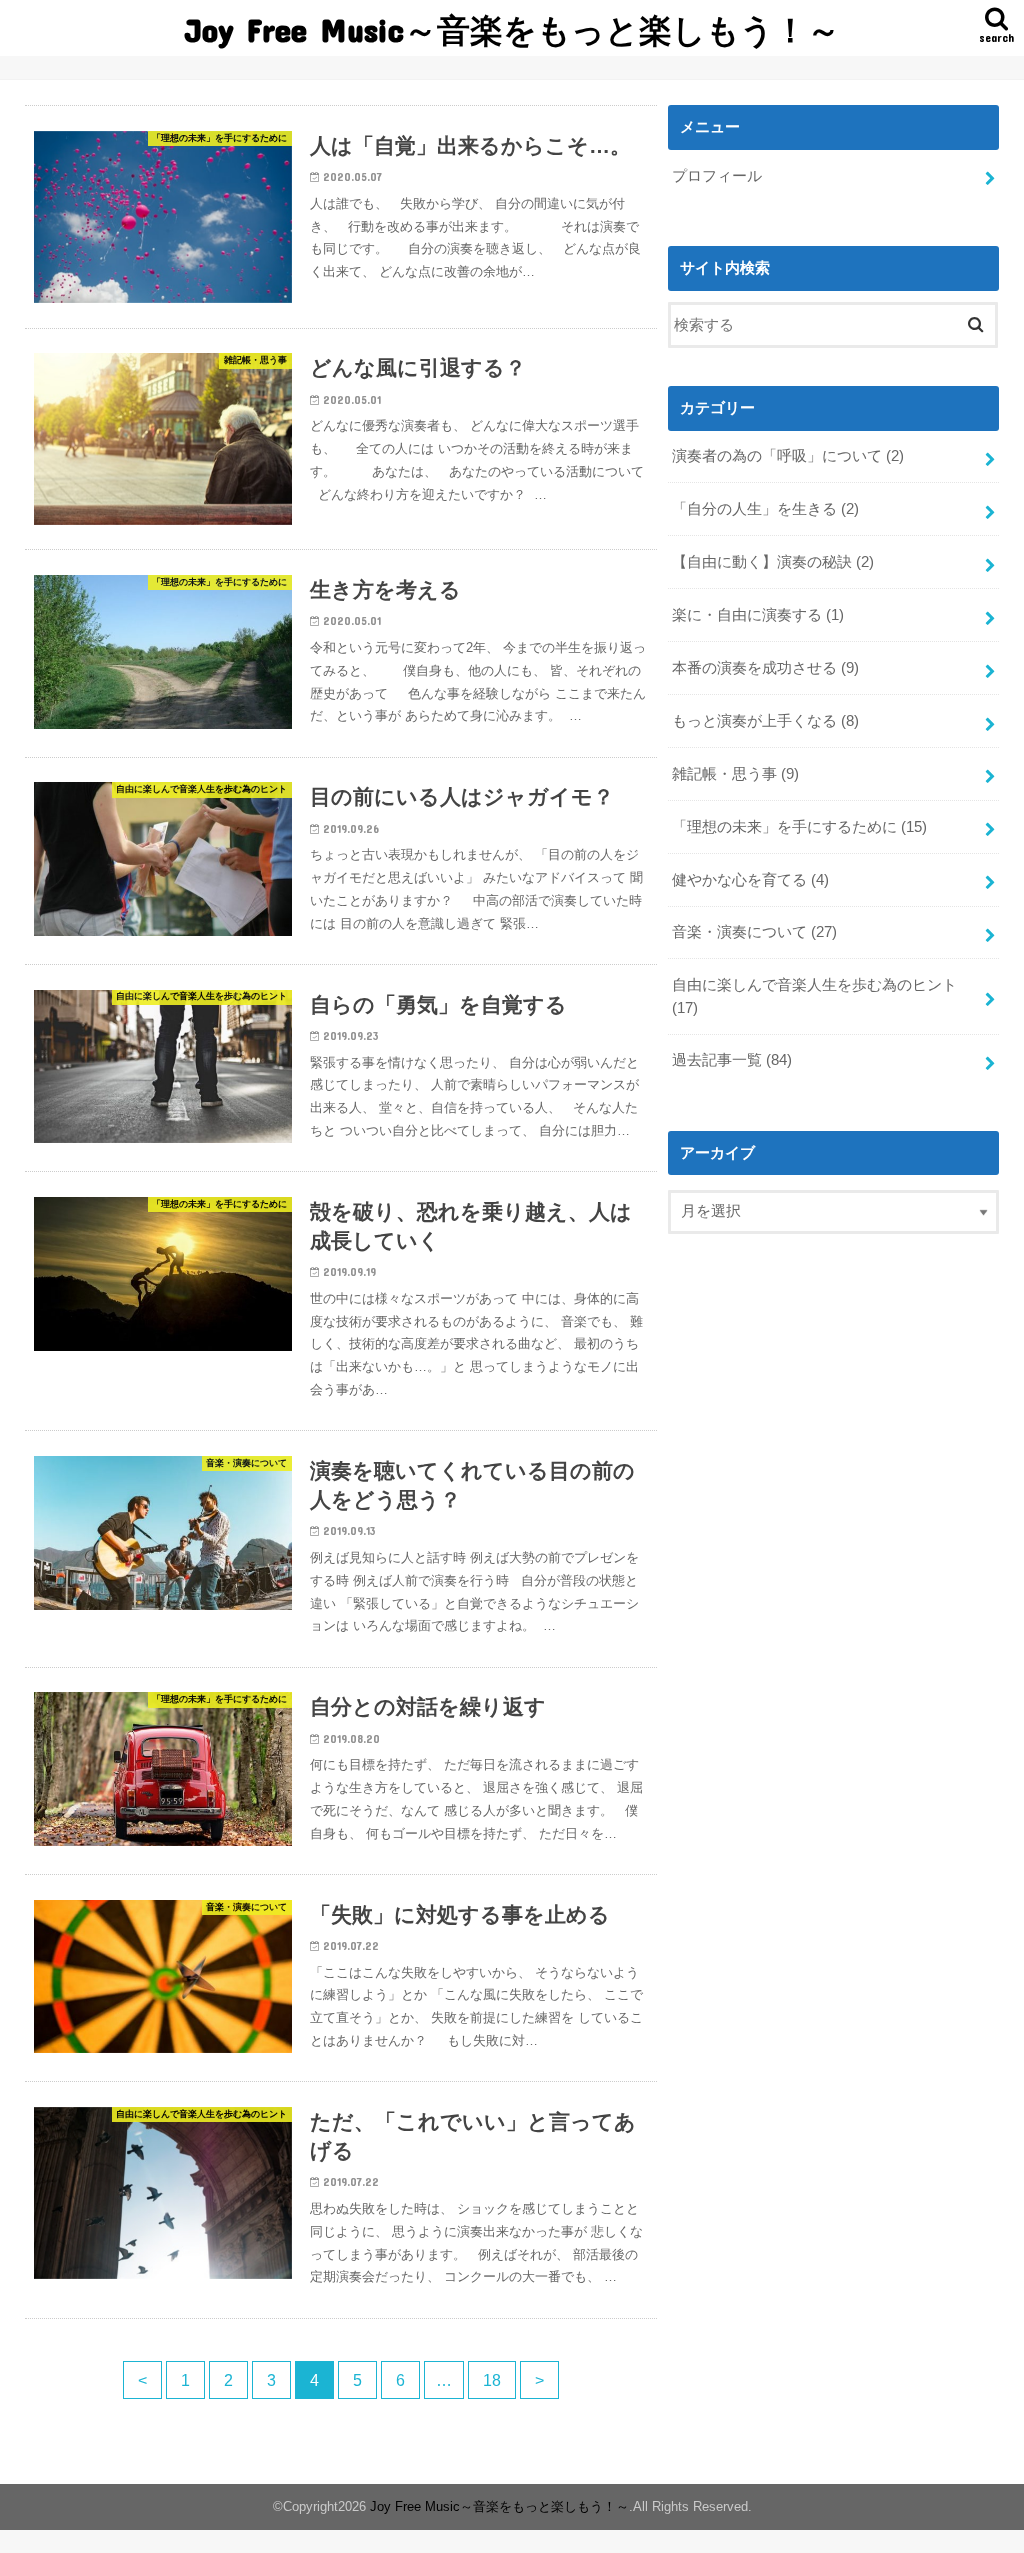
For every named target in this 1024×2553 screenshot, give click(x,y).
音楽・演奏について (754, 932)
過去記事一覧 (732, 1060)
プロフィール (717, 176)
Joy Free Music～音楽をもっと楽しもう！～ (512, 29)
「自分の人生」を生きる (765, 509)
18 (492, 2380)
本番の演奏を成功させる (765, 668)
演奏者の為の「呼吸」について (788, 456)
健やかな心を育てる (750, 880)
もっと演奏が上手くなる (765, 721)
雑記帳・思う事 (735, 774)
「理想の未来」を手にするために (799, 827)
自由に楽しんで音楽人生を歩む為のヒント (814, 996)
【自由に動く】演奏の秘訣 (773, 562)
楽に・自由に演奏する (758, 615)
